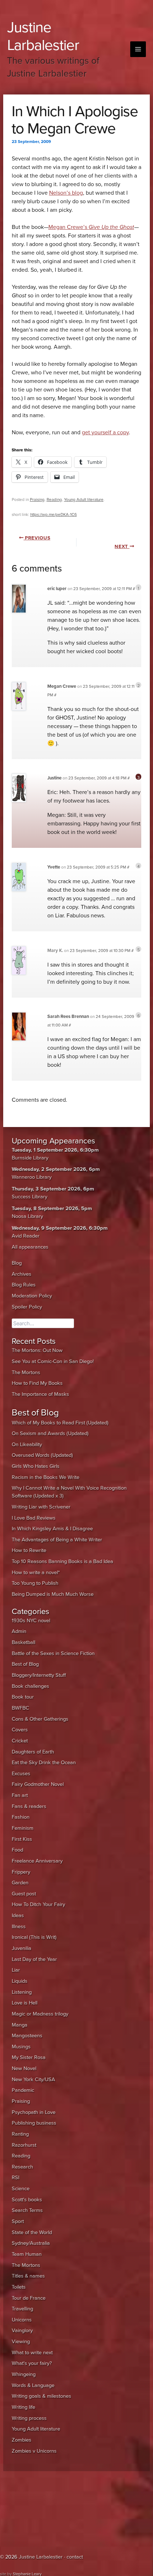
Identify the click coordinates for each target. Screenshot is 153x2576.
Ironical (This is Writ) (34, 1937)
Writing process (29, 2418)
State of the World (32, 2232)
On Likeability (27, 1445)
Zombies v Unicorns (34, 2451)
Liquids (20, 1981)
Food (17, 1850)
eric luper (57, 589)
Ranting (20, 2134)
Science (21, 2189)
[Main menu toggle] (138, 49)
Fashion (21, 1817)
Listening (22, 1992)
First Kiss (22, 1839)
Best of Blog (25, 1664)
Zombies (22, 2440)
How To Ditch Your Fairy (38, 1904)
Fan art (20, 1795)
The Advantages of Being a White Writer (57, 1540)
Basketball (23, 1642)
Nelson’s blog (66, 193)
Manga (20, 2025)
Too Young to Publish (35, 1583)
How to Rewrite (29, 1550)
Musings (21, 2047)
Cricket (20, 1741)
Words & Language (33, 2385)
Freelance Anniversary (37, 1861)
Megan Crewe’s (91, 227)
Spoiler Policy (27, 1307)
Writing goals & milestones (41, 2396)
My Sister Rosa (29, 2057)
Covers (20, 1730)
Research (22, 2167)
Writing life (23, 2407)
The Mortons (26, 1372)
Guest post (24, 1894)
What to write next (32, 2353)
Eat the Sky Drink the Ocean (44, 1763)
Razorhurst (24, 2145)
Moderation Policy (32, 1296)
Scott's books (27, 2200)
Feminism (23, 1828)
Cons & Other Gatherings (40, 1719)
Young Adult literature (84, 500)
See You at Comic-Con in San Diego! (53, 1361)
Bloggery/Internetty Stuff (39, 1675)
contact (75, 2557)
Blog (17, 1263)
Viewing (21, 2342)
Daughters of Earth (33, 1752)
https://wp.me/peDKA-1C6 (54, 514)
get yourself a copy (105, 432)
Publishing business (34, 2123)
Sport (18, 2221)
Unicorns (22, 2320)
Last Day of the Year (34, 1959)
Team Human (27, 2254)
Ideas (18, 1916)
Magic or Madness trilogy (40, 2014)
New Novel (24, 2068)
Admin (19, 1631)
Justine (54, 778)
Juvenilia (22, 1948)
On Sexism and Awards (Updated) (50, 1433)
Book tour (23, 1697)
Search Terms (27, 2210)
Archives (22, 1274)
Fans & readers (29, 1806)
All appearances (30, 1247)
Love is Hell (25, 2003)
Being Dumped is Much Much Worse (53, 1594)
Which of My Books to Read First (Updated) (60, 1423)
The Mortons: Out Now (37, 1350)
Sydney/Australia (31, 2243)
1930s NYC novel (31, 1621)
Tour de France (29, 2298)
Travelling (22, 2309)
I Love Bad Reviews (34, 1518)
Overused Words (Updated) (42, 1455)
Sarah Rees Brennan (68, 1016)
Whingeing (24, 2374)
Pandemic (23, 2090)
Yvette (54, 867)
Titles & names (28, 2276)
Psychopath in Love (34, 2112)
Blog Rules (24, 1285)
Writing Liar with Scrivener (41, 1507)
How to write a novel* (36, 1573)
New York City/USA (33, 2080)
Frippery (21, 1872)
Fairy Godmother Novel (38, 1784)
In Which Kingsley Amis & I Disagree (52, 1529)
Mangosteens (27, 2036)
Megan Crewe (62, 686)
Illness (19, 1927)
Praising (37, 500)
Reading (54, 500)
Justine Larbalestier (43, 36)
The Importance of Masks (40, 1394)
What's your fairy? (32, 2363)
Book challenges (30, 1686)
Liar (16, 1970)
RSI (15, 2178)
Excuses (21, 1774)
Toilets (19, 2287)
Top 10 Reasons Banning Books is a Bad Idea (62, 1561)
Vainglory (22, 2331)
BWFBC (20, 1708)
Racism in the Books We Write (46, 1477)
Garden (20, 1883)
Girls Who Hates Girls (36, 1466)
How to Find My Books (37, 1383)
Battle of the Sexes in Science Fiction (53, 1653)
